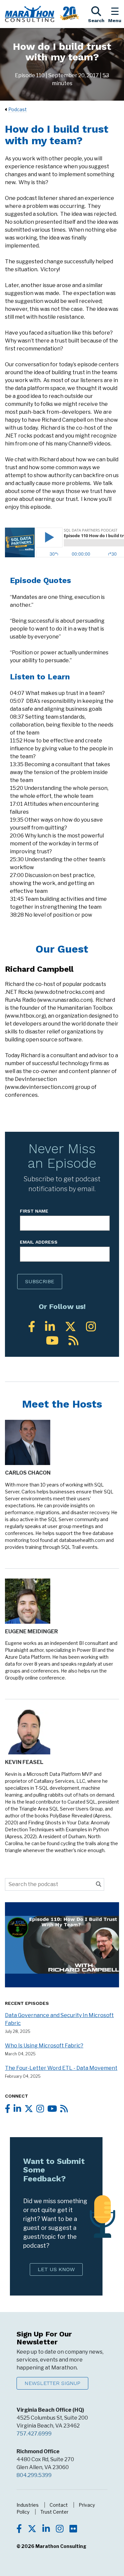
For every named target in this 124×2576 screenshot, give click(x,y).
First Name (34, 1211)
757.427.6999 (34, 2434)
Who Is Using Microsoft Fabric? (44, 2046)
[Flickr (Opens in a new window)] (73, 2529)
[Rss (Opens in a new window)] (73, 1340)
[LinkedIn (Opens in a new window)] (50, 1327)
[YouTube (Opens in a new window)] (52, 1340)
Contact (59, 2505)
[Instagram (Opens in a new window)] (91, 1327)
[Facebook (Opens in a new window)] (32, 1327)
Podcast (18, 109)
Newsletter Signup (52, 2383)
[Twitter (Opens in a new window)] (70, 1327)
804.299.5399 (34, 2475)
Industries (28, 2505)
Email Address (39, 1242)
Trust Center (54, 2512)
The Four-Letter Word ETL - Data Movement (61, 2068)
